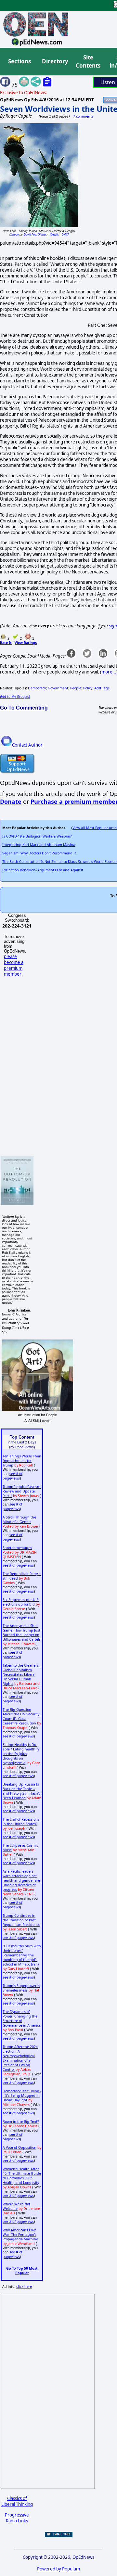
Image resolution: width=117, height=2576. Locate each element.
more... (109, 672)
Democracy (37, 688)
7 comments (83, 116)
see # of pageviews (13, 1476)
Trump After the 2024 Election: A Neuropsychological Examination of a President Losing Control (20, 2058)
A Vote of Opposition (19, 2147)
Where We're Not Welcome (16, 2206)
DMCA (65, 234)
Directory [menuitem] (55, 61)
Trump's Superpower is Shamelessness (21, 1988)
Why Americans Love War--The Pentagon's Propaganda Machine (20, 2235)
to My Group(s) (15, 697)
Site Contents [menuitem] (88, 62)
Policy (88, 688)
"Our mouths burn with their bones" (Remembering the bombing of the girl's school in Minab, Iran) (22, 1955)
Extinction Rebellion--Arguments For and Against (43, 870)
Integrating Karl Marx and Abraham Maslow (39, 845)
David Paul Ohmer (35, 234)
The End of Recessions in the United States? (21, 1822)
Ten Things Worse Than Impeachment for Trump (22, 1461)
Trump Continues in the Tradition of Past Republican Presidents (21, 1920)
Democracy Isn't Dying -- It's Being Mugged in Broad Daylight (22, 2095)
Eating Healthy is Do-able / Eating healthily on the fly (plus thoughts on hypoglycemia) (21, 1754)
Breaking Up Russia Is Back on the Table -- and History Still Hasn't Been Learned (21, 1791)
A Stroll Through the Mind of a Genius (19, 1519)
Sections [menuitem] (19, 61)
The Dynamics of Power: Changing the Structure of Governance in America (22, 2019)
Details (55, 234)
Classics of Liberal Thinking (17, 2501)
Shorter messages (17, 1548)
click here (24, 2287)
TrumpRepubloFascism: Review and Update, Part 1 (22, 1491)
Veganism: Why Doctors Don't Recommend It (39, 853)
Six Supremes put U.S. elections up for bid (21, 1602)
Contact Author (27, 745)
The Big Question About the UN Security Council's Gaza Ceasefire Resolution (21, 1716)
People (76, 688)
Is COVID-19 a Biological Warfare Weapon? (37, 836)
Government (58, 688)
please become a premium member (14, 965)
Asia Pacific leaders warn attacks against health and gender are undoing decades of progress (21, 1880)
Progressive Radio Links (17, 2518)
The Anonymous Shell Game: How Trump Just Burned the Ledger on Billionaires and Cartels (22, 1633)
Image (14, 234)
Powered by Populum (58, 2569)
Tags (102, 688)
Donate (11, 801)
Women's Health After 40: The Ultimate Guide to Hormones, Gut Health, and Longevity (22, 2176)
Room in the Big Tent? (21, 2121)
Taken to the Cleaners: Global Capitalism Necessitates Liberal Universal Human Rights (21, 1674)
